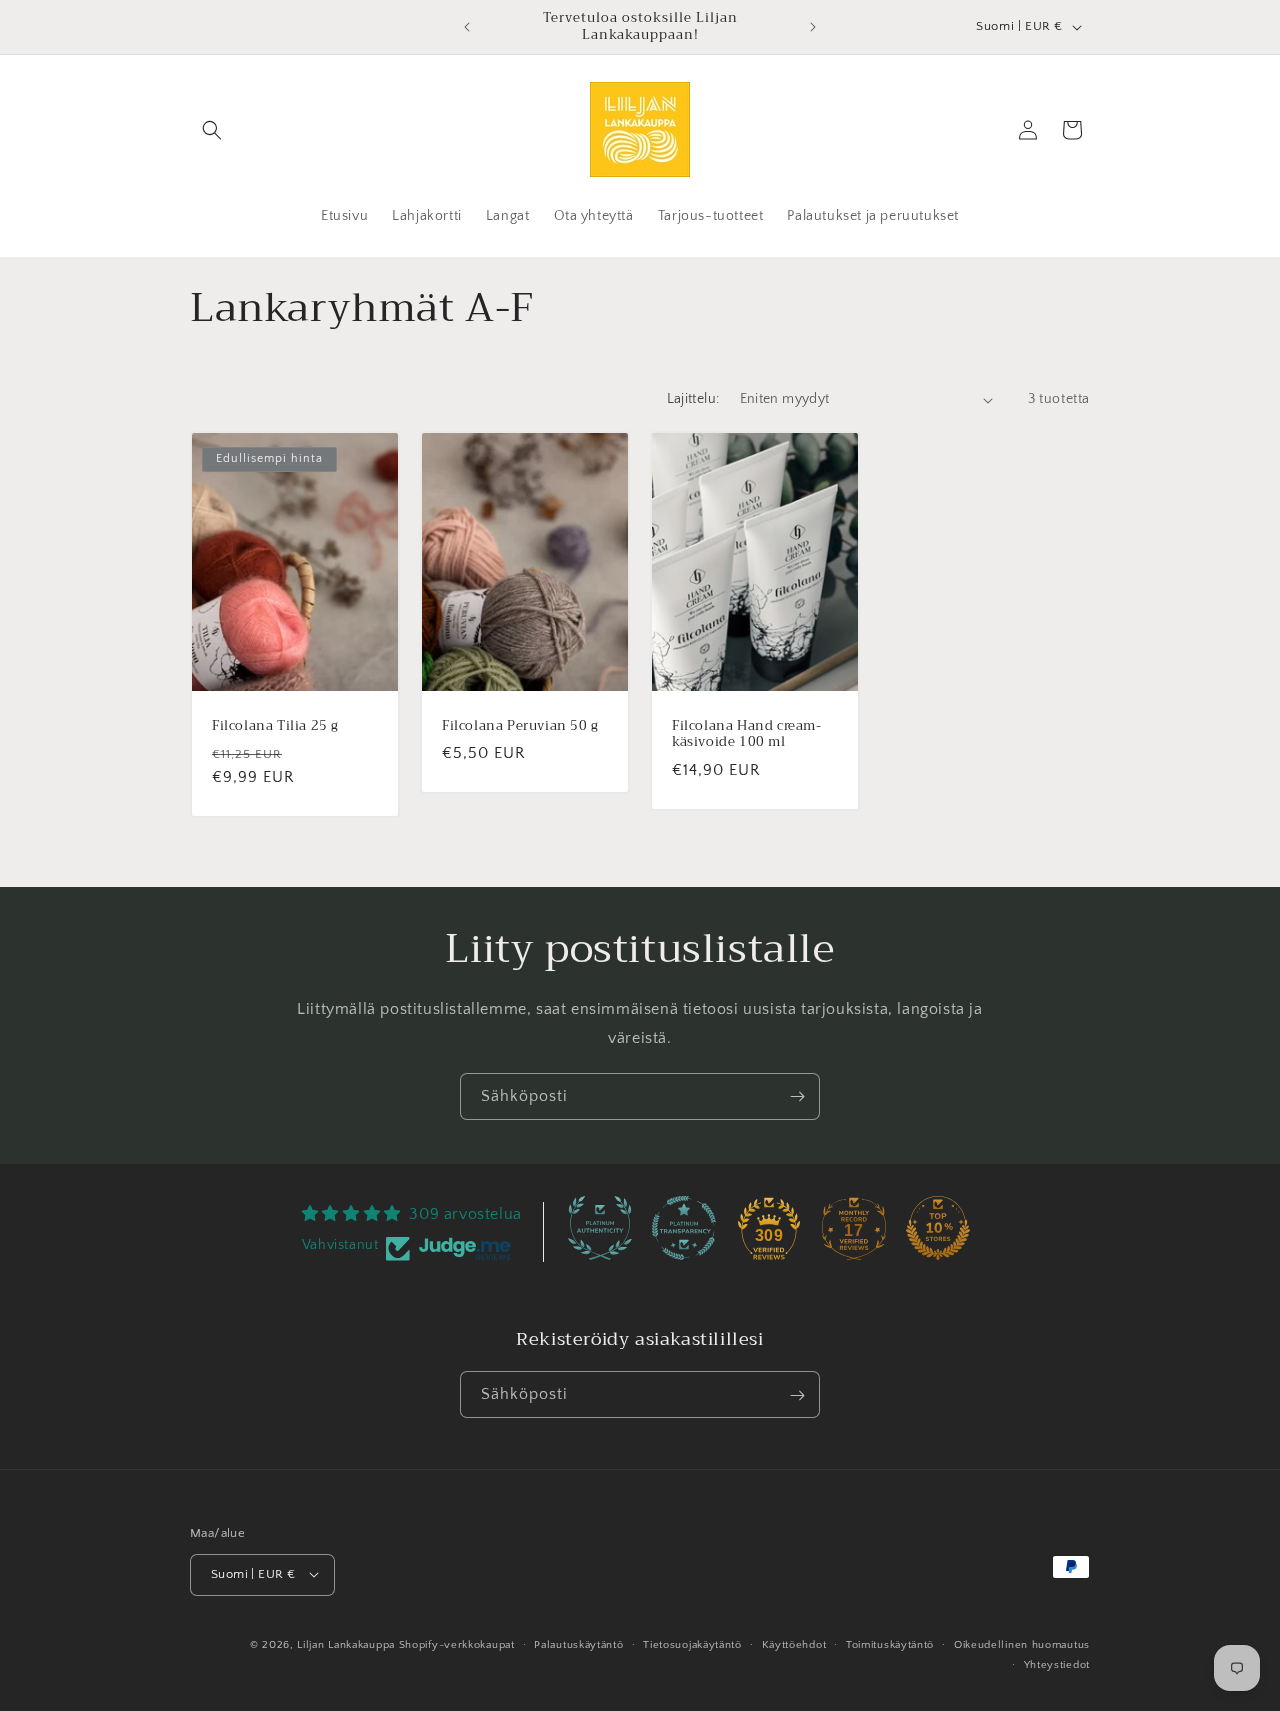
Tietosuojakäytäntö (692, 1644)
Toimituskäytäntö (890, 1644)
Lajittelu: (693, 399)
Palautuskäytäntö (578, 1644)
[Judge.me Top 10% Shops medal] (938, 1228)
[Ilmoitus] (813, 27)
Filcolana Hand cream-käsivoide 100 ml (747, 735)
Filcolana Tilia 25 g (275, 726)
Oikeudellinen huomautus (1022, 1644)
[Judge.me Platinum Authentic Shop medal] (600, 1228)
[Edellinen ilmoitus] (467, 27)
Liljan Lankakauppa (346, 1644)
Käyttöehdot (794, 1644)
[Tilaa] (797, 1096)
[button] (212, 130)
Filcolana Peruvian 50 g (520, 726)
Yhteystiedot (1057, 1664)
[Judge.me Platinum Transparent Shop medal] (684, 1228)
